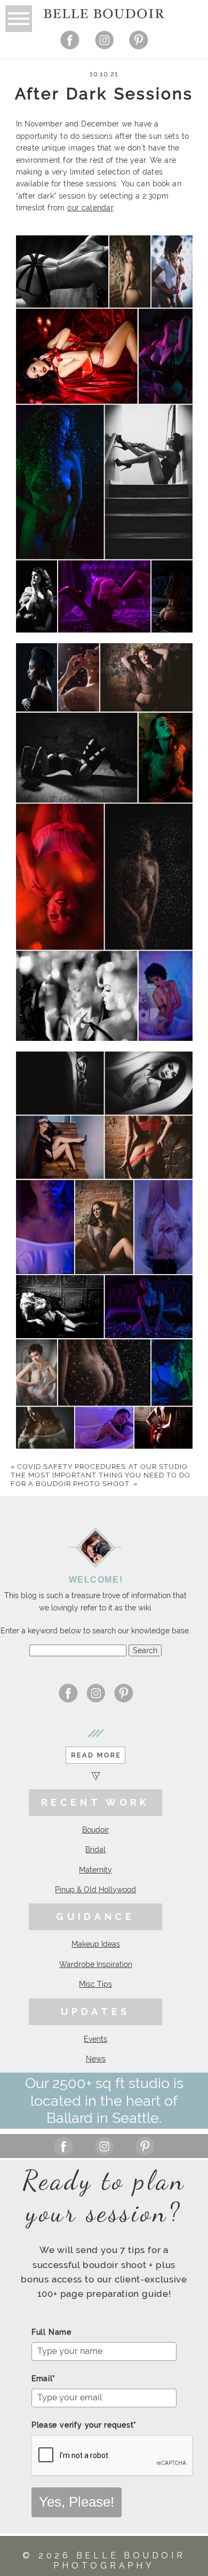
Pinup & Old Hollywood (95, 1890)
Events (95, 2039)
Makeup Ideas (96, 1944)
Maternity (95, 1870)
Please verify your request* (84, 2425)
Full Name (51, 2332)
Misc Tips (95, 1984)
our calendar (90, 208)
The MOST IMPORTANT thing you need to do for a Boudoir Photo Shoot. (101, 1479)
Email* (43, 2379)
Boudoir (95, 1830)
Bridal (95, 1850)
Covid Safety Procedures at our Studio (99, 1467)
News (96, 2059)
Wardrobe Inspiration (96, 1964)
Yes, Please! (77, 2502)
